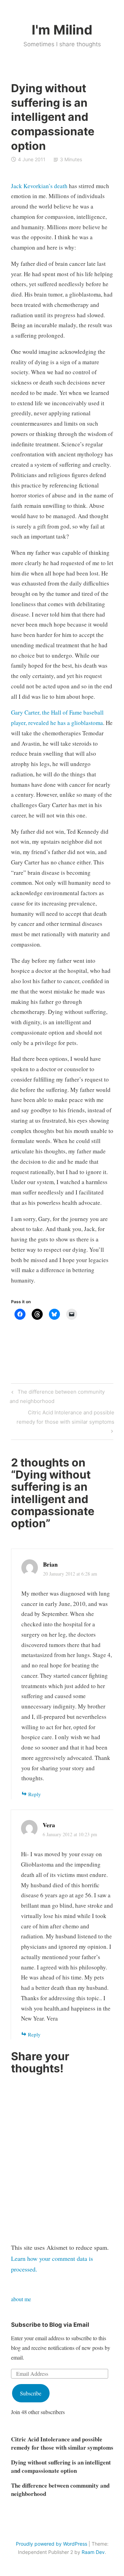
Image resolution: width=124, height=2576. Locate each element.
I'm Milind (62, 30)
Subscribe (31, 2393)
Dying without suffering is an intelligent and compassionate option (61, 2466)
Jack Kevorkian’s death (39, 186)
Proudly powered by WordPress (51, 2544)
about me (21, 2299)
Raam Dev (93, 2552)
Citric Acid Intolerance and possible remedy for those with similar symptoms (65, 1417)
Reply (35, 1794)
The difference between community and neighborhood (57, 1396)
